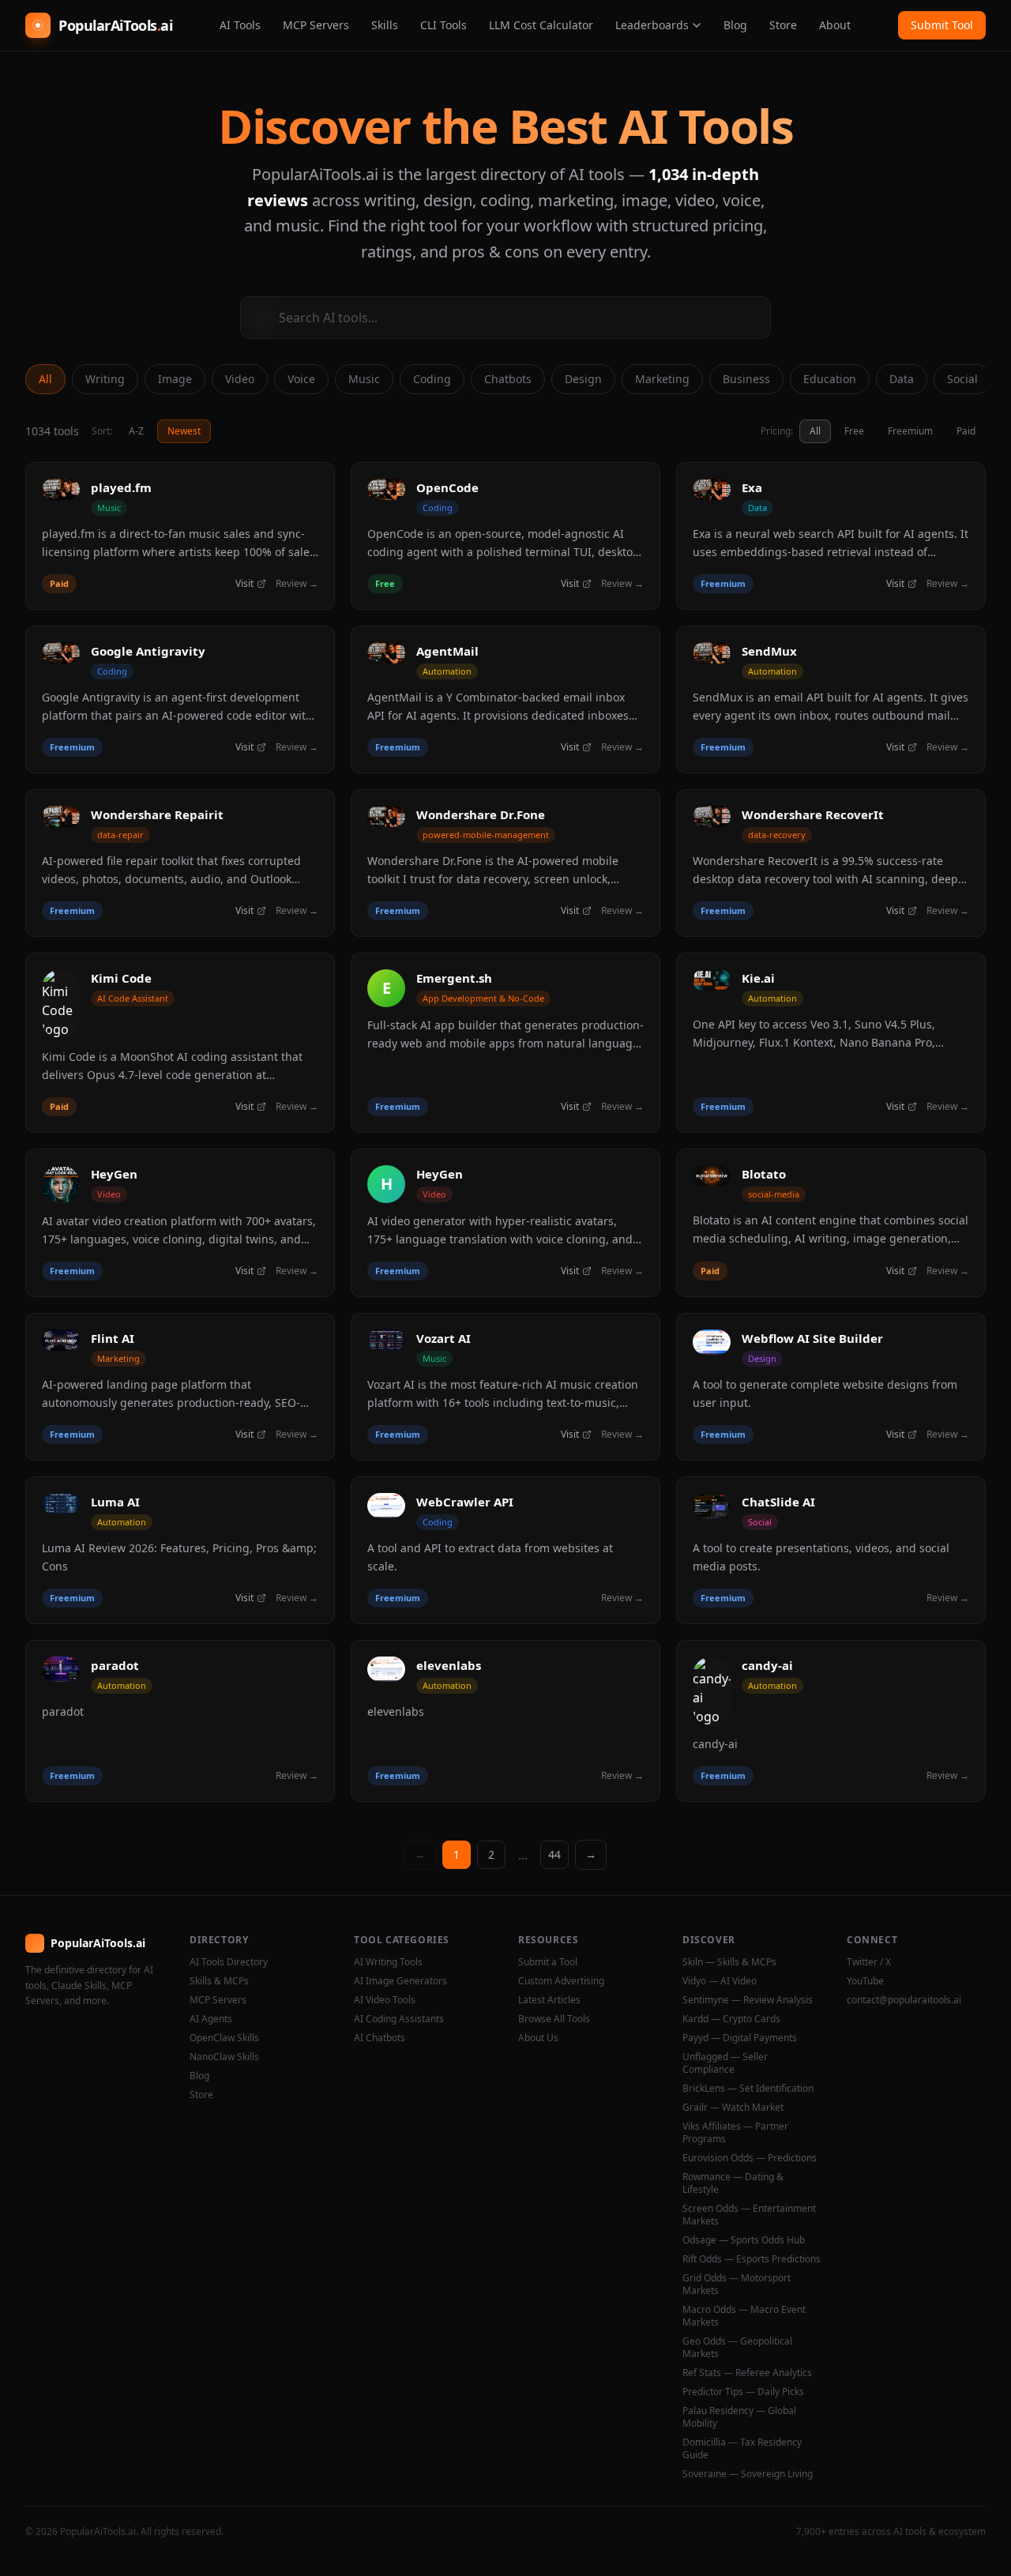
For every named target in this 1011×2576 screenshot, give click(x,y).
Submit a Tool (548, 1962)
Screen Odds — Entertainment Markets (749, 2215)
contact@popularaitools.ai (904, 2000)
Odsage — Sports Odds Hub (744, 2240)
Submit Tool (942, 25)
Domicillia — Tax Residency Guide (742, 2449)
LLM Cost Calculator (541, 25)
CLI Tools (443, 25)
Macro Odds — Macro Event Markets (744, 2316)
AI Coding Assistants (399, 2019)
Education (830, 379)
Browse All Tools (554, 2019)
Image (175, 379)
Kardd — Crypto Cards (731, 2019)
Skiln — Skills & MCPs (729, 1962)
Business (746, 379)
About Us (538, 2038)
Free (854, 431)
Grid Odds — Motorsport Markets (737, 2285)
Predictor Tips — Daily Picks (743, 2392)
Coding (432, 379)
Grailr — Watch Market (733, 2108)
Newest (184, 431)
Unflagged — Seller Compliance (725, 2063)
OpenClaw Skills (224, 2038)
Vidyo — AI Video (720, 1981)
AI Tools (240, 25)
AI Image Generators (400, 1981)
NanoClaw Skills (224, 2057)
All (45, 379)
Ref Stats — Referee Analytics (747, 2373)
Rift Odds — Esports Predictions (752, 2259)
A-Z (136, 431)
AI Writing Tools (388, 1962)
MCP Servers (316, 25)
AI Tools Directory (229, 1962)
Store (783, 25)
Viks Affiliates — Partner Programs (735, 2133)
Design (583, 379)
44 (554, 1854)
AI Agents (211, 2019)
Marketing (662, 379)
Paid (966, 431)
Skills (385, 25)
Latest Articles (549, 2000)
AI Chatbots (380, 2038)
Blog (735, 25)
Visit (244, 584)
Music (364, 379)
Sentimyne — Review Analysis (748, 2000)
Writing (105, 379)
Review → (297, 584)
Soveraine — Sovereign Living (748, 2474)
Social (962, 379)
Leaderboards (652, 25)
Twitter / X (869, 1962)
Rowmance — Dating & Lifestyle (733, 2183)
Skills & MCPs (219, 1981)
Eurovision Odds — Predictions (750, 2158)
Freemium (910, 431)
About (835, 25)
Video (240, 379)
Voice (301, 379)
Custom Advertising (561, 1981)
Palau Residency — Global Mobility (739, 2417)
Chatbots (508, 379)
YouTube (865, 1981)
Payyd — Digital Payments (740, 2038)
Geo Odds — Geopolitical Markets (737, 2348)
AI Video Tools (385, 2000)
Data (902, 379)
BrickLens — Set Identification (748, 2089)
